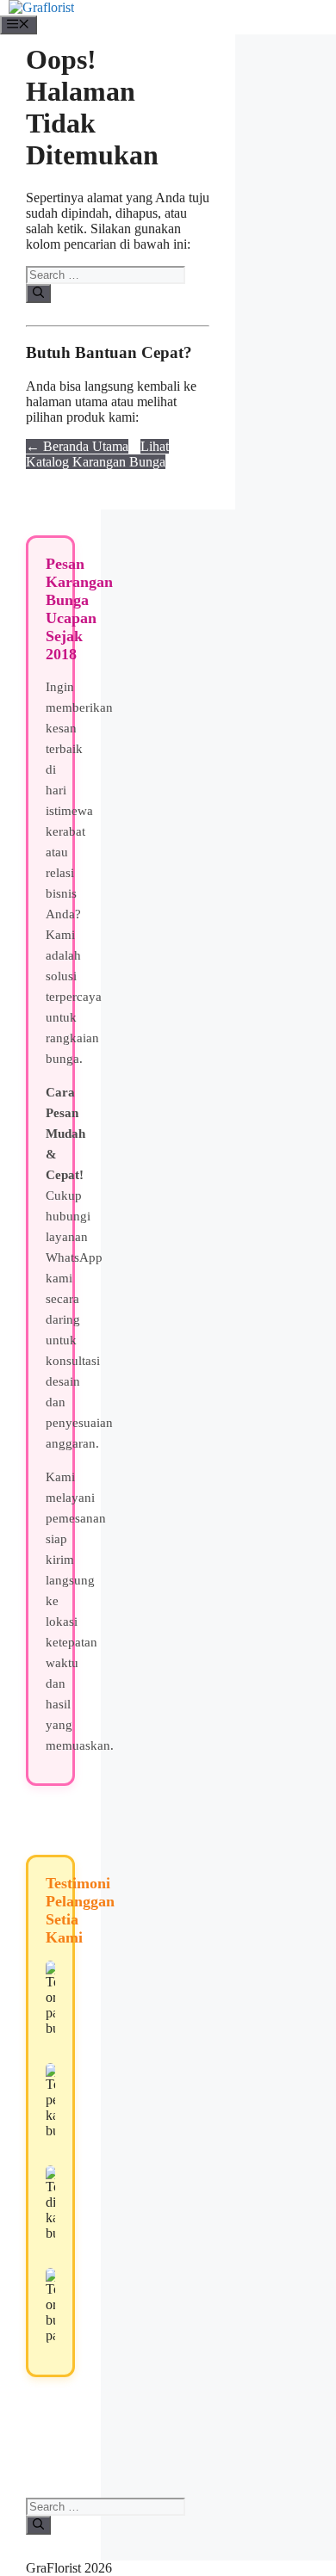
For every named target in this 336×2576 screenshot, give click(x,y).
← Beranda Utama (77, 446)
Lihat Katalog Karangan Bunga (97, 454)
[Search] (38, 293)
